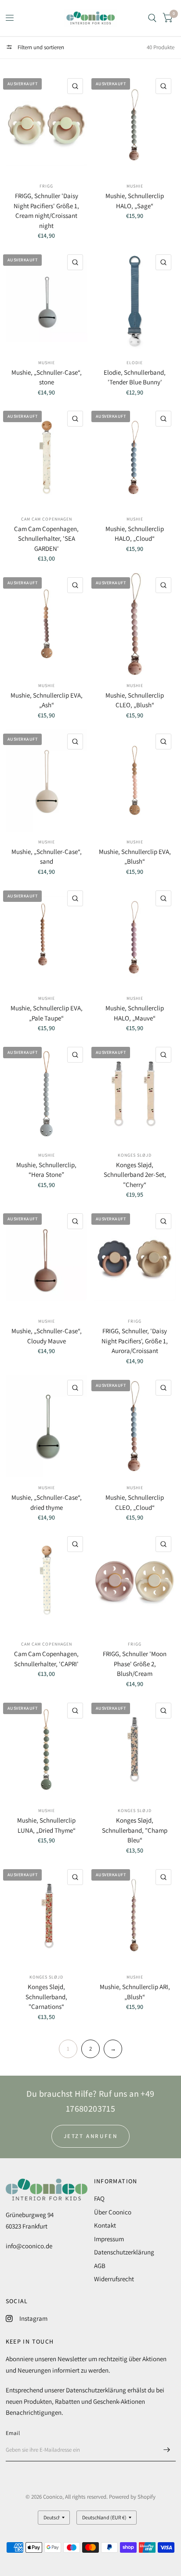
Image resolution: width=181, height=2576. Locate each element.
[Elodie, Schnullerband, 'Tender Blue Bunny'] (135, 301)
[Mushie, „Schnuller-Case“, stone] (47, 301)
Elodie (135, 363)
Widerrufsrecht (114, 2279)
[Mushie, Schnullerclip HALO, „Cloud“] (135, 458)
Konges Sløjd (135, 1155)
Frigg (46, 186)
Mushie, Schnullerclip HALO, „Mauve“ (135, 1013)
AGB (100, 2266)
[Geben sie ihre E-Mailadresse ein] (167, 2450)
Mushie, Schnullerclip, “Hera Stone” (46, 1170)
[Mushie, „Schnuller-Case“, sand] (47, 780)
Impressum (109, 2239)
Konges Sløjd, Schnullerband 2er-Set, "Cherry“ (135, 1175)
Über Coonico (113, 2212)
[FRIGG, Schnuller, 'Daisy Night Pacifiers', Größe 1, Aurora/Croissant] (135, 1260)
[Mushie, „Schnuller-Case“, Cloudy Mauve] (47, 1260)
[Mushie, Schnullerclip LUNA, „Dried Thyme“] (47, 1749)
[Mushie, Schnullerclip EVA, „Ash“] (47, 624)
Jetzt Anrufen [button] (91, 2136)
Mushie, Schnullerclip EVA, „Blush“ (135, 857)
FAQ (99, 2198)
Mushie (135, 186)
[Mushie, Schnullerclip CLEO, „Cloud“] (135, 1427)
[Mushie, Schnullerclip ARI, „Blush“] (135, 1916)
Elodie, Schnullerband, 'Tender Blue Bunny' (135, 377)
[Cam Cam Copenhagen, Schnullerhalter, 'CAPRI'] (47, 1583)
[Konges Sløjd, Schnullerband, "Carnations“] (47, 1916)
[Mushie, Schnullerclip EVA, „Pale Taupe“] (47, 937)
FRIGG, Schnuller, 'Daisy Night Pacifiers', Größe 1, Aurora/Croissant (135, 1341)
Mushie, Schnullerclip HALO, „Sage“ (135, 201)
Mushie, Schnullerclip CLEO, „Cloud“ (135, 1502)
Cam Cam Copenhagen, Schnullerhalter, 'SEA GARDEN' (46, 539)
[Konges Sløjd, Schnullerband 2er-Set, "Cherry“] (135, 1094)
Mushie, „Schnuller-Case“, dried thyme (47, 1502)
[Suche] (152, 18)
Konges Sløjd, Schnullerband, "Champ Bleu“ (135, 1830)
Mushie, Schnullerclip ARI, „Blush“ (135, 1992)
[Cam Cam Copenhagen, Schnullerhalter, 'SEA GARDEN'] (47, 458)
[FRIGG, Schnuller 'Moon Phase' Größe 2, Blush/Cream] (135, 1583)
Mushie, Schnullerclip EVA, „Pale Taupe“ (47, 1013)
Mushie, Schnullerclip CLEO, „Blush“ (135, 700)
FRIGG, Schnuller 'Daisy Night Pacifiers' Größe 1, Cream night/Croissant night (46, 211)
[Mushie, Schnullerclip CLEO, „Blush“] (135, 624)
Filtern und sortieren (40, 47)
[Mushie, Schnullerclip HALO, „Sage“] (135, 125)
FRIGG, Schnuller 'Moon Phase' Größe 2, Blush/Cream (135, 1664)
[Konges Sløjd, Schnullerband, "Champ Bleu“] (135, 1749)
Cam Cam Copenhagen (47, 519)
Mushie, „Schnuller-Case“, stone (47, 377)
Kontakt (105, 2225)
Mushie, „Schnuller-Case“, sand (47, 857)
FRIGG (135, 1321)
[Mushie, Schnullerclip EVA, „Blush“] (135, 780)
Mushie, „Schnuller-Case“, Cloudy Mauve (47, 1336)
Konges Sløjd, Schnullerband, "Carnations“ (46, 1997)
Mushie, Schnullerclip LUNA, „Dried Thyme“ (46, 1825)
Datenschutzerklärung (124, 2252)
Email (13, 2433)
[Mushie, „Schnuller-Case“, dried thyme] (47, 1427)
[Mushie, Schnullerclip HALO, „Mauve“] (135, 937)
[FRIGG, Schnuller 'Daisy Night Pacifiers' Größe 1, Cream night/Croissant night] (47, 125)
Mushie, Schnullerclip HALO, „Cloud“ (135, 534)
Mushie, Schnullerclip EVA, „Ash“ (47, 700)
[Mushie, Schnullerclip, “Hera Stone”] (47, 1094)
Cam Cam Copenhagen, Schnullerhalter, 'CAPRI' (46, 1659)
